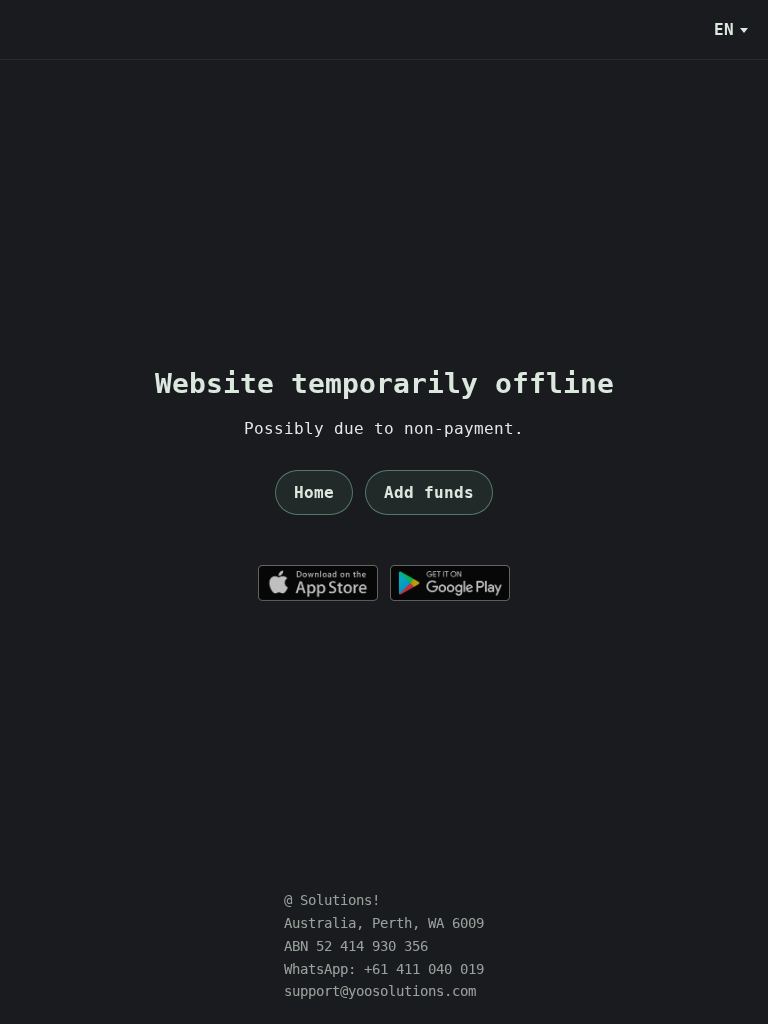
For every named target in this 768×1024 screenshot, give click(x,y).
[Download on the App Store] (318, 583)
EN (724, 29)
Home (314, 492)
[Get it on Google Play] (450, 583)
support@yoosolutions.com (380, 991)
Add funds (429, 492)
